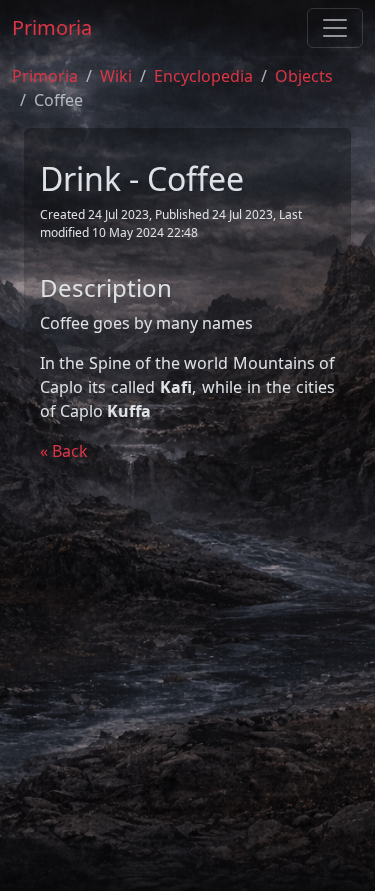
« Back (64, 451)
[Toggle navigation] (335, 28)
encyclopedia (203, 76)
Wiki (116, 76)
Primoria (52, 27)
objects (304, 76)
